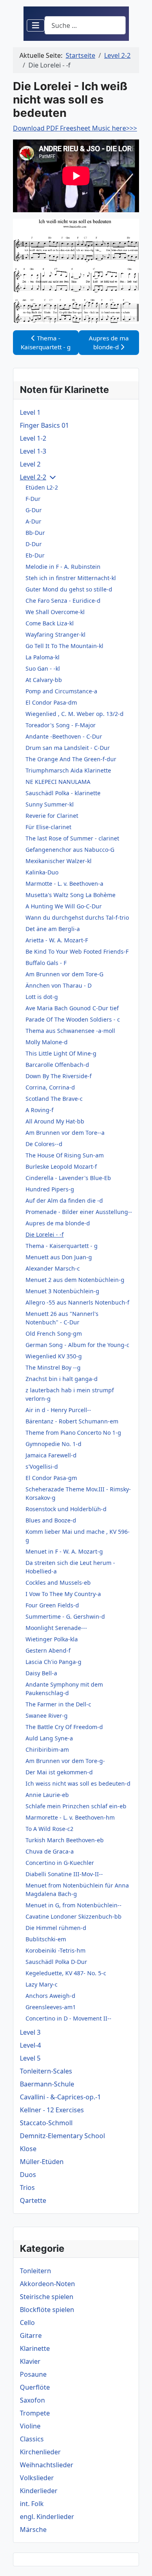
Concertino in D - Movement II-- (69, 2018)
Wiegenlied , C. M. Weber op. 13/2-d (75, 714)
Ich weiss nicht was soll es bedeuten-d (78, 1783)
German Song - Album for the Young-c (77, 1345)
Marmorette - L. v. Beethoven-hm (70, 1817)
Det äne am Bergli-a (53, 929)
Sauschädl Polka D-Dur (56, 1962)
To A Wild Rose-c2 (49, 1829)
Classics (32, 2439)
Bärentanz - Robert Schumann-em (72, 1421)
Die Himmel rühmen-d (56, 1928)
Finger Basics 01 (44, 425)
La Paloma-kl (43, 657)
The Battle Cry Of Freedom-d (64, 1727)
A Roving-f (40, 1110)
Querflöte (35, 2387)
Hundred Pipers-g (50, 1189)
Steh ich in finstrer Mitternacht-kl (71, 578)
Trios (27, 2187)
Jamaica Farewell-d (51, 1455)
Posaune (33, 2374)
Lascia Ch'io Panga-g (54, 1662)
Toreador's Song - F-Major (61, 725)
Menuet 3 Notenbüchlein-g (62, 1291)
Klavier (30, 2361)
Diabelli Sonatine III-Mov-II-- (64, 1874)
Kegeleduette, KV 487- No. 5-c (66, 1973)
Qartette (33, 2200)
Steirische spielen (47, 2297)
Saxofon (32, 2400)
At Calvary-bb (44, 680)
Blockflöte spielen (47, 2310)
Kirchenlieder (40, 2452)
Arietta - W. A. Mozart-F (57, 940)
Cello (27, 2323)
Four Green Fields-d (52, 1605)
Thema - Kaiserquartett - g (62, 1246)
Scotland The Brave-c (54, 1099)
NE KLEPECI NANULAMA (58, 782)
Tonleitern (35, 2271)
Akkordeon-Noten (47, 2284)
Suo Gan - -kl (43, 668)
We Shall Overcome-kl (55, 612)
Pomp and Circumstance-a (61, 691)
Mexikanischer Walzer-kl (59, 861)
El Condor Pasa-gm (51, 1478)
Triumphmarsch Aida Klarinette (68, 770)
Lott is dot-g (42, 997)
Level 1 (30, 412)
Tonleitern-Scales (46, 2071)
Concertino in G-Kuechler (60, 1863)
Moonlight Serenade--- (56, 1628)
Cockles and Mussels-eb (58, 1583)
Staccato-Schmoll (46, 2123)
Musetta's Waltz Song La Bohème (71, 895)
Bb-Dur (35, 533)
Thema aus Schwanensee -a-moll (70, 1031)
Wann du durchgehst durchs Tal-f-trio (77, 917)
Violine (30, 2426)
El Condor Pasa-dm (51, 702)
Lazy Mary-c (42, 1984)
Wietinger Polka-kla (52, 1639)
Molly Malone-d (47, 1042)
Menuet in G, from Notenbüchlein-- (74, 1905)
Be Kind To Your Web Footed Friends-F (77, 951)
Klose (28, 2149)
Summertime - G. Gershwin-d (65, 1616)
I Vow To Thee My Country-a (63, 1594)
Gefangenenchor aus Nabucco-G (70, 850)
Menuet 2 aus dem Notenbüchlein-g (75, 1280)
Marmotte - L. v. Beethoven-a (64, 884)
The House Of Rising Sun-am (65, 1155)
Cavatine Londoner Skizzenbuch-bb (74, 1916)
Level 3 (30, 2032)
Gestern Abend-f (48, 1650)
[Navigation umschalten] (36, 25)
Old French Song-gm (54, 1333)
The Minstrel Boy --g (53, 1367)
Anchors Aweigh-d (50, 1996)
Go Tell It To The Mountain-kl (64, 646)
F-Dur (33, 499)
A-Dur (33, 521)
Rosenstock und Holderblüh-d (66, 1509)
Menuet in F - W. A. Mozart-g (64, 1551)
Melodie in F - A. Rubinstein (63, 567)
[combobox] (85, 25)
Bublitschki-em (46, 1939)
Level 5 (30, 2058)
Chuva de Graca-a (50, 1851)
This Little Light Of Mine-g (61, 1053)
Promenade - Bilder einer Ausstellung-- (79, 1212)
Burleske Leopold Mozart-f (61, 1167)
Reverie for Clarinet (52, 816)
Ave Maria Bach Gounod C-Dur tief (72, 1008)
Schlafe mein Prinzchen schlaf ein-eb (76, 1806)
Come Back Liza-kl (50, 623)
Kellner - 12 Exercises (52, 2110)
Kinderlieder (39, 2491)
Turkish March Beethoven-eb (65, 1840)
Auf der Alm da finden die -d (64, 1200)
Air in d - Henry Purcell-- (58, 1410)
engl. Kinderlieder (47, 2517)
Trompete (35, 2413)
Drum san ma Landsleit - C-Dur (68, 748)
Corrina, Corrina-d (50, 1087)
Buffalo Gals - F (46, 963)
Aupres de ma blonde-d (58, 1223)
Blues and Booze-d (51, 1520)
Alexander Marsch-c (53, 1268)
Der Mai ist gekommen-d (59, 1772)
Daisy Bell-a (41, 1673)
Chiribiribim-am (47, 1749)
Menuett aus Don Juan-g (59, 1257)
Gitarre (31, 2335)
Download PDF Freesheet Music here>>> (75, 128)
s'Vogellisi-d (42, 1466)
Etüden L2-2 (42, 487)
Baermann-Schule (47, 2084)
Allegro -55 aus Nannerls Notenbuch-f (77, 1302)
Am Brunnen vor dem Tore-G (64, 974)
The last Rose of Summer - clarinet (72, 838)
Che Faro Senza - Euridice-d (63, 601)
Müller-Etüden (42, 2162)
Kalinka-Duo (42, 872)
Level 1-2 (33, 438)
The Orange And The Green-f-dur (71, 759)
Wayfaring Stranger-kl (56, 634)
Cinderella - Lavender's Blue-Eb (68, 1178)
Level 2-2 (33, 477)
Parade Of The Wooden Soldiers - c (73, 1019)
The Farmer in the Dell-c (58, 1704)
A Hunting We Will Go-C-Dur (64, 906)
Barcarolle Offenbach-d (57, 1065)
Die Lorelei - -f (45, 1234)
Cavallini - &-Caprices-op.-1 (60, 2097)
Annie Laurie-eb (47, 1795)
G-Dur (34, 510)
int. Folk (32, 2504)
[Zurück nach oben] (138, 2561)
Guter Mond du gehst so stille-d (69, 589)
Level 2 (30, 464)
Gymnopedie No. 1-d (54, 1444)
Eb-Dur (35, 555)
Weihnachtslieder (47, 2465)
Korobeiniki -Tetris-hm (56, 1950)
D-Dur (34, 544)
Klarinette (35, 2348)
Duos (28, 2175)
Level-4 (30, 2045)
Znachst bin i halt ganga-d (62, 1379)
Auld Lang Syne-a (49, 1738)
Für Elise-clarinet (48, 827)
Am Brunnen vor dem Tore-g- (65, 1761)
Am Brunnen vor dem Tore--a (65, 1133)
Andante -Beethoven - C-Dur (64, 736)
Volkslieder (37, 2478)
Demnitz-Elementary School (62, 2136)
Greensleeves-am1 (51, 2007)
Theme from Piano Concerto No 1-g (73, 1433)
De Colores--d (44, 1144)
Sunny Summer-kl (50, 804)
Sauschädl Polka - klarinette (63, 793)
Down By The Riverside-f (59, 1076)
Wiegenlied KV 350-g (54, 1356)
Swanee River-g (47, 1716)
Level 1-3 (33, 451)
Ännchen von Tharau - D (59, 985)
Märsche (33, 2530)
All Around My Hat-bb (55, 1121)
